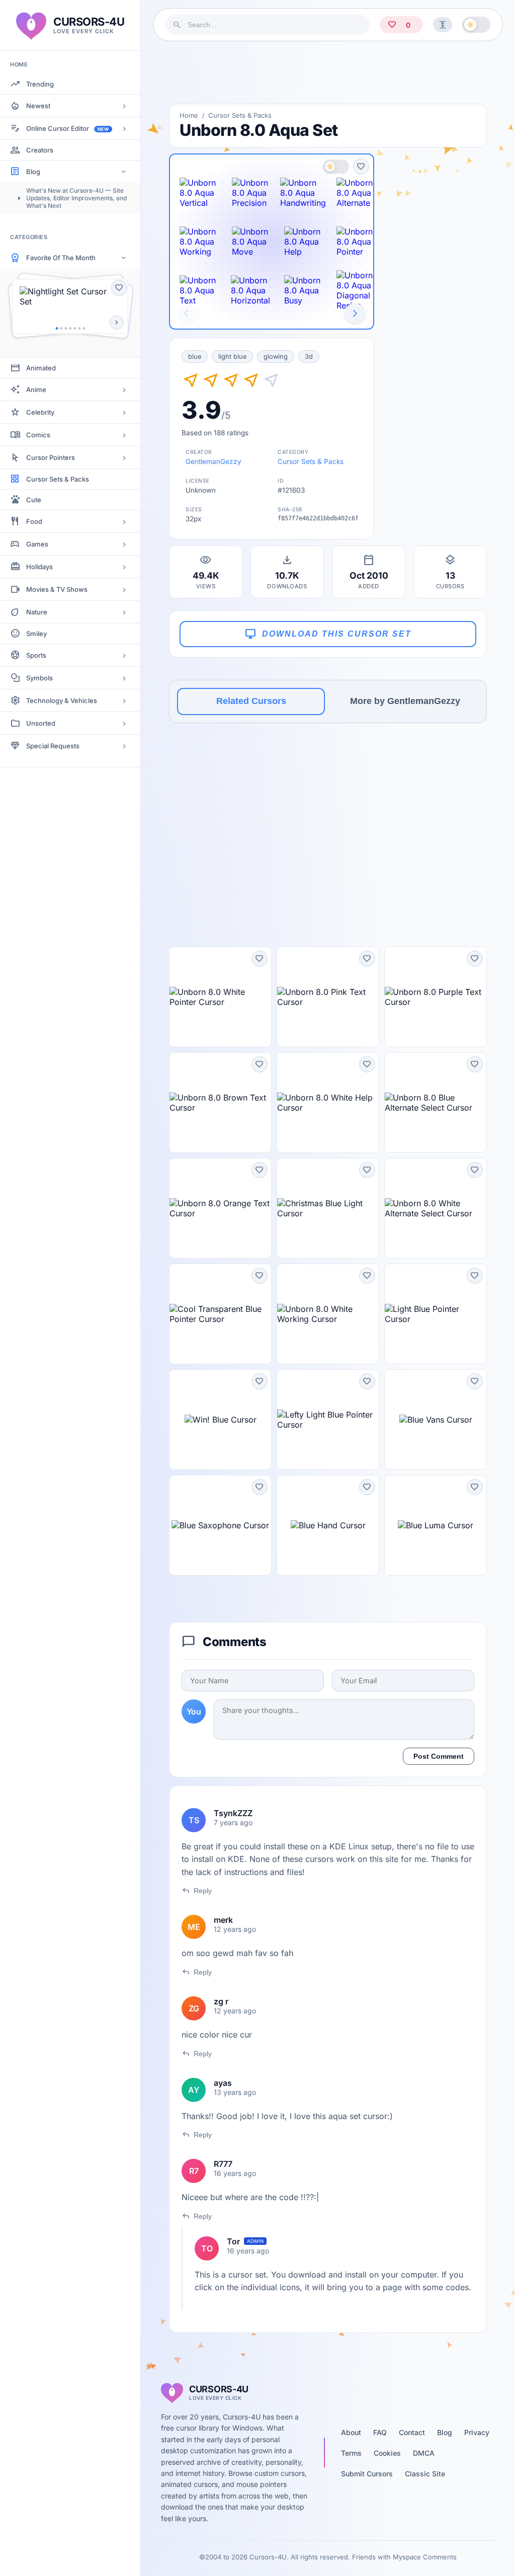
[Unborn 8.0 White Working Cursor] (328, 1314)
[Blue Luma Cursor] (436, 1525)
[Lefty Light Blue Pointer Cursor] (328, 1420)
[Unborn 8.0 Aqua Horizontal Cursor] (250, 290)
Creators (40, 150)
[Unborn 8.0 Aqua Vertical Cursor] (198, 193)
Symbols (39, 678)
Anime (36, 389)
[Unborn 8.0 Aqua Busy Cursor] (303, 290)
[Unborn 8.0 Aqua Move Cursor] (250, 242)
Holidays (39, 567)
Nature (37, 612)
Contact (412, 2432)
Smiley (36, 634)
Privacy (477, 2432)
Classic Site (425, 2474)
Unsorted (41, 723)
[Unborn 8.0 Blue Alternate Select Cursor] (436, 1103)
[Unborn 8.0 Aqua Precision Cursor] (250, 193)
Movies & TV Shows (57, 589)
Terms (351, 2453)
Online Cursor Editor (67, 128)
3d (309, 357)
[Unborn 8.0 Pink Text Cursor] (328, 997)
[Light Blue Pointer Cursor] (436, 1314)
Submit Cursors (367, 2474)
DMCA (424, 2453)
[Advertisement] (328, 72)
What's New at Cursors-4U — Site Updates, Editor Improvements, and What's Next (76, 198)
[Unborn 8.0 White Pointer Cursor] (220, 997)
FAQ (380, 2432)
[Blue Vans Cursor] (436, 1420)
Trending (40, 84)
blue (195, 357)
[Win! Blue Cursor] (220, 1420)
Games (37, 544)
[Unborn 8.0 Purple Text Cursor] (436, 997)
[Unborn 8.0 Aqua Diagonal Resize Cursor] (355, 290)
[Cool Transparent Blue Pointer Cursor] (220, 1314)
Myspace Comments (425, 2557)
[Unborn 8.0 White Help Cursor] (328, 1103)
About (351, 2432)
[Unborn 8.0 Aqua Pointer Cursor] (355, 242)
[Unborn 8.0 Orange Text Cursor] (220, 1208)
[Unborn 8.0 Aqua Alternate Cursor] (355, 193)
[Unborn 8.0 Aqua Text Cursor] (198, 290)
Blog (33, 172)
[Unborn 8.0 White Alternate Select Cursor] (436, 1208)
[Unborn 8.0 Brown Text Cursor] (220, 1103)
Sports (36, 655)
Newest (38, 106)
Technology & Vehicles (62, 700)
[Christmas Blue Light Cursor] (328, 1208)
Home (189, 115)
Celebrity (40, 412)
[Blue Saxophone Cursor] (220, 1525)
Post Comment (439, 1756)
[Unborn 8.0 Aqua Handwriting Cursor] (303, 193)
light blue (232, 357)
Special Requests (53, 746)
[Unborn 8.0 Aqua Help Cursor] (303, 242)
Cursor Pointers (51, 457)
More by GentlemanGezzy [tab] (405, 701)
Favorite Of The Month (61, 258)
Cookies (387, 2453)
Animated (41, 368)
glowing (276, 357)
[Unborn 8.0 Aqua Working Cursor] (198, 242)
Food (34, 521)
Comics (38, 435)
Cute (34, 500)
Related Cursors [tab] (251, 701)
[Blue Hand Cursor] (328, 1525)
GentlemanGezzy (213, 461)
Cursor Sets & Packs (58, 479)
